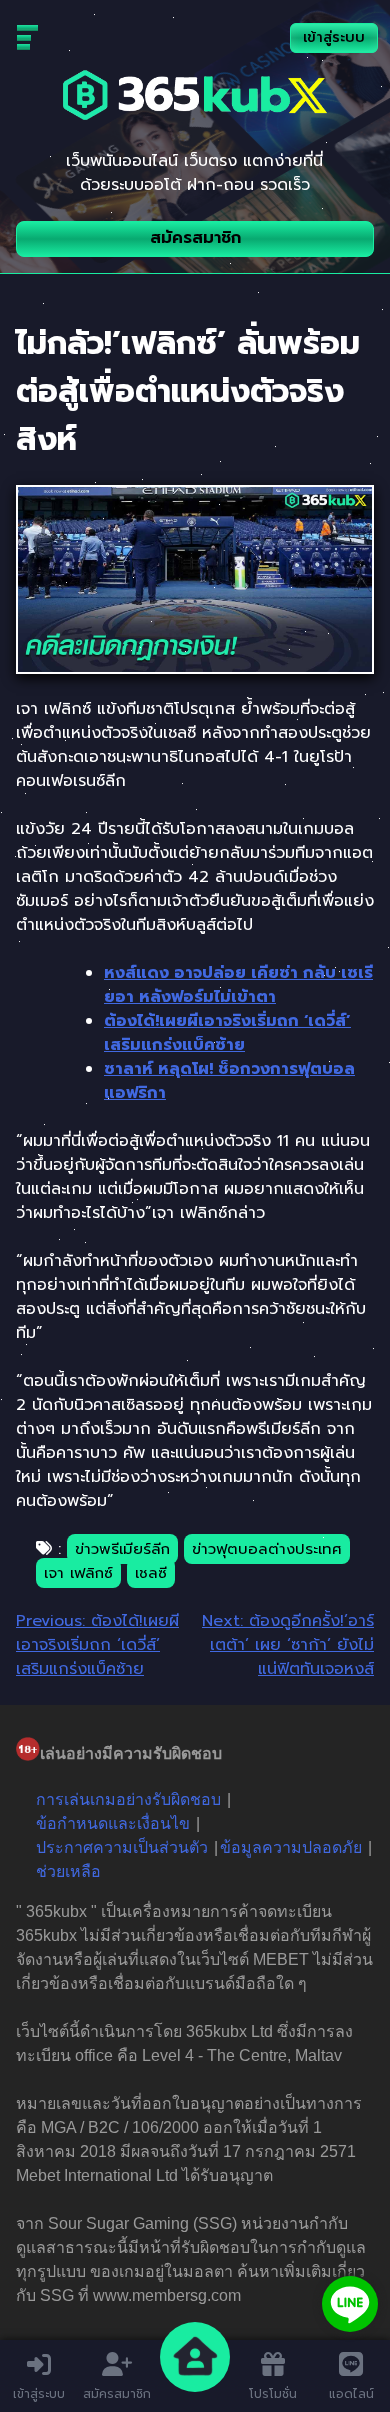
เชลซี (151, 1573)
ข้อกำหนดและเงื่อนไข (113, 1823)
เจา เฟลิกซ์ (78, 1573)
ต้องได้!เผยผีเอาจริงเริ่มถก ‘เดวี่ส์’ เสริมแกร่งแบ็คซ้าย (227, 1033)
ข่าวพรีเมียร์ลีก (122, 1549)
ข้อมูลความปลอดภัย (291, 1847)
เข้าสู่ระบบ (334, 37)
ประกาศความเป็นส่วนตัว (122, 1847)
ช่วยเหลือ (68, 1871)
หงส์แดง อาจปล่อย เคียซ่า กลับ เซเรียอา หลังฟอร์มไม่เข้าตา (238, 985)
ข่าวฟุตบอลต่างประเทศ (267, 1549)
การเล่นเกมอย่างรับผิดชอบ (128, 1799)
